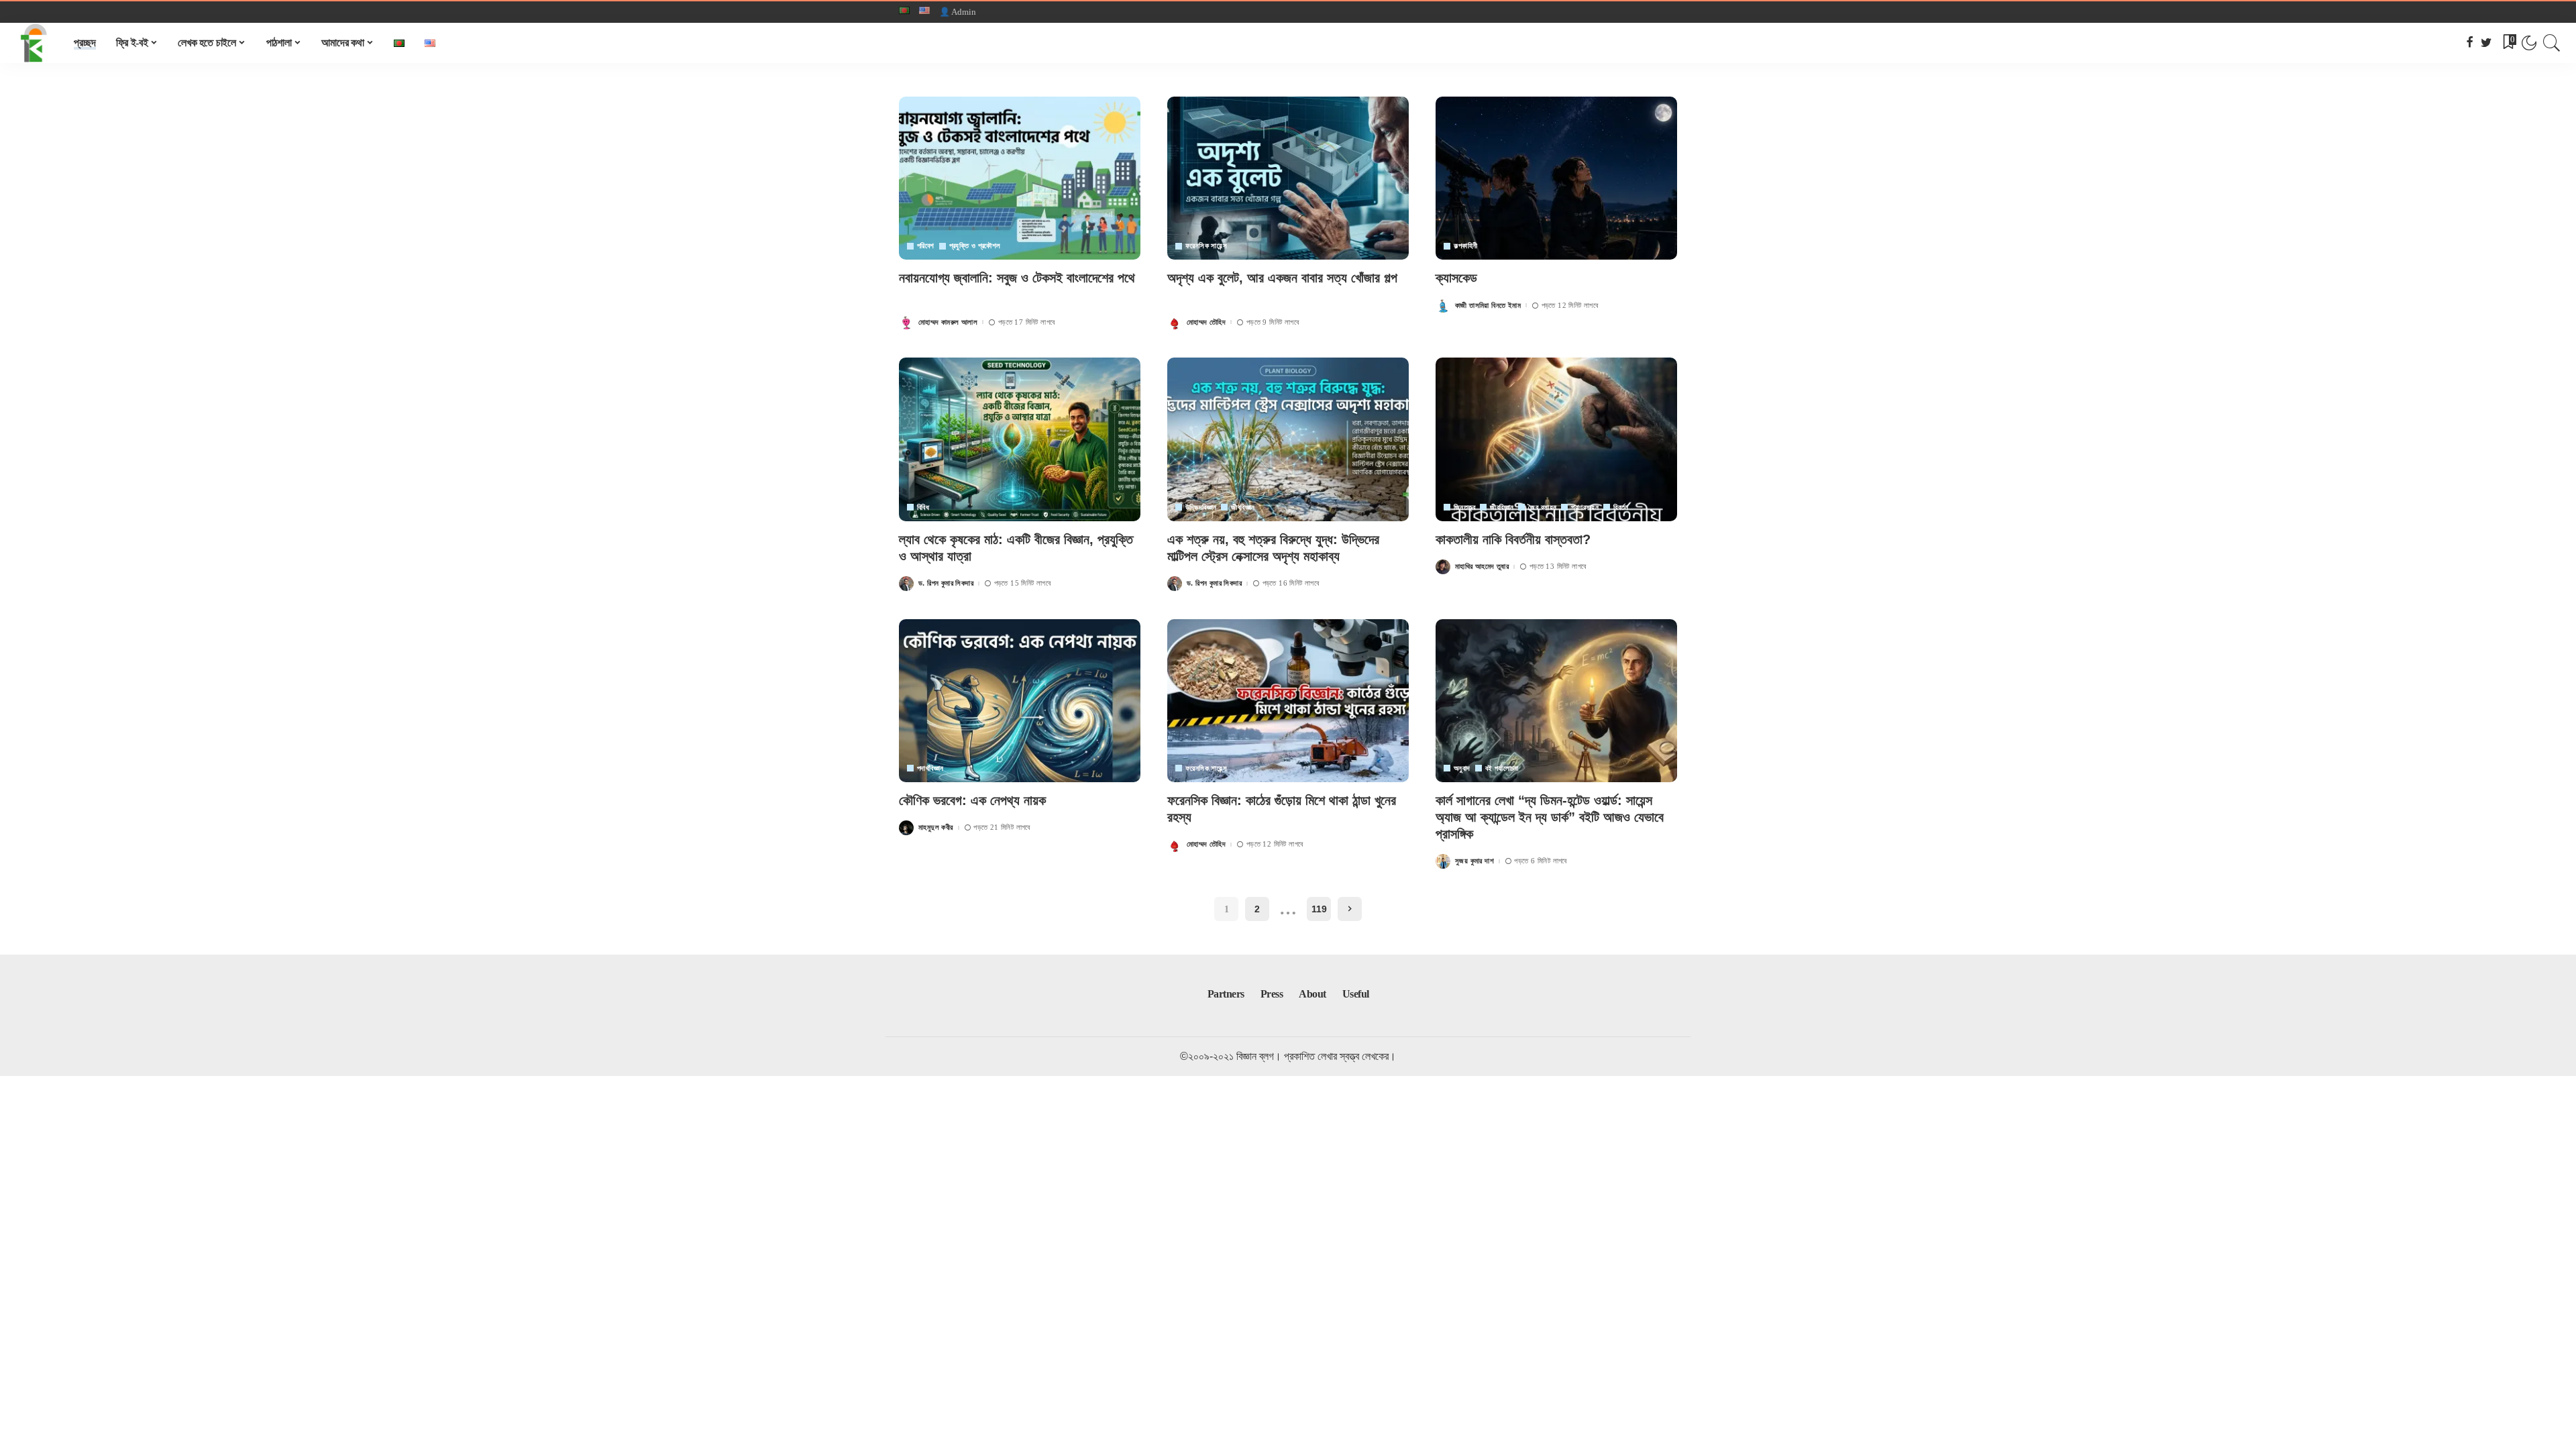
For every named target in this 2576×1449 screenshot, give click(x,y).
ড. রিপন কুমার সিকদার (946, 583)
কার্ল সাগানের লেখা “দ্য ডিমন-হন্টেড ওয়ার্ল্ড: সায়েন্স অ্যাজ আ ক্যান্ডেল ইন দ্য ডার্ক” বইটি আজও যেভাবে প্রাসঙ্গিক (1550, 817)
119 (1319, 909)
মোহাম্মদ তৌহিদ (1206, 322)
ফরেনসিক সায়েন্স (1206, 246)
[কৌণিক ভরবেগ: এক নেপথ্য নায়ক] (1020, 701)
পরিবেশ (926, 246)
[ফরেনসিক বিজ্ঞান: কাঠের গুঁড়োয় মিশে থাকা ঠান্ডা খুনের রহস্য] (1288, 701)
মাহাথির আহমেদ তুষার (1482, 567)
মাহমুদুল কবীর (936, 827)
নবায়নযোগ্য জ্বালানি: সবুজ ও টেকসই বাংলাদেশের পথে (1017, 278)
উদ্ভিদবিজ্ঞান (1201, 507)
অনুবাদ (1462, 768)
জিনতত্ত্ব (1464, 507)
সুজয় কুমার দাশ (1474, 861)
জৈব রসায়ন (1542, 507)
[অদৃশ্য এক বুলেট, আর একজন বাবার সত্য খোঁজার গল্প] (1288, 178)
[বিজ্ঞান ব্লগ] (34, 43)
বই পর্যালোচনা (1502, 768)
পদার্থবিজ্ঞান (930, 768)
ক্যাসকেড (1456, 278)
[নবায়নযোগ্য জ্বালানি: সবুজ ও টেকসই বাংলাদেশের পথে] (1020, 178)
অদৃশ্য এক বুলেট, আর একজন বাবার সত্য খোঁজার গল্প (1282, 278)
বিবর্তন (1621, 507)
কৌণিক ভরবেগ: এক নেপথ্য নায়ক (972, 800)
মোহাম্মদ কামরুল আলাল (948, 322)
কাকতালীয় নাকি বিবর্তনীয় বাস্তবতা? (1513, 539)
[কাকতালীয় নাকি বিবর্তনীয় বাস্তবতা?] (1556, 439)
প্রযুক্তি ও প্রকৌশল (975, 246)
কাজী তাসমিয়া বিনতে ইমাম (1488, 306)
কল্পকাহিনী (1465, 246)
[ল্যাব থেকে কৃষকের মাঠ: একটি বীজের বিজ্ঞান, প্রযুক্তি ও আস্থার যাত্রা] (1020, 439)
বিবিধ (923, 507)
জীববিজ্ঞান (1243, 507)
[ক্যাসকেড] (1556, 178)
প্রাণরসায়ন (1585, 507)
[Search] (2552, 43)
